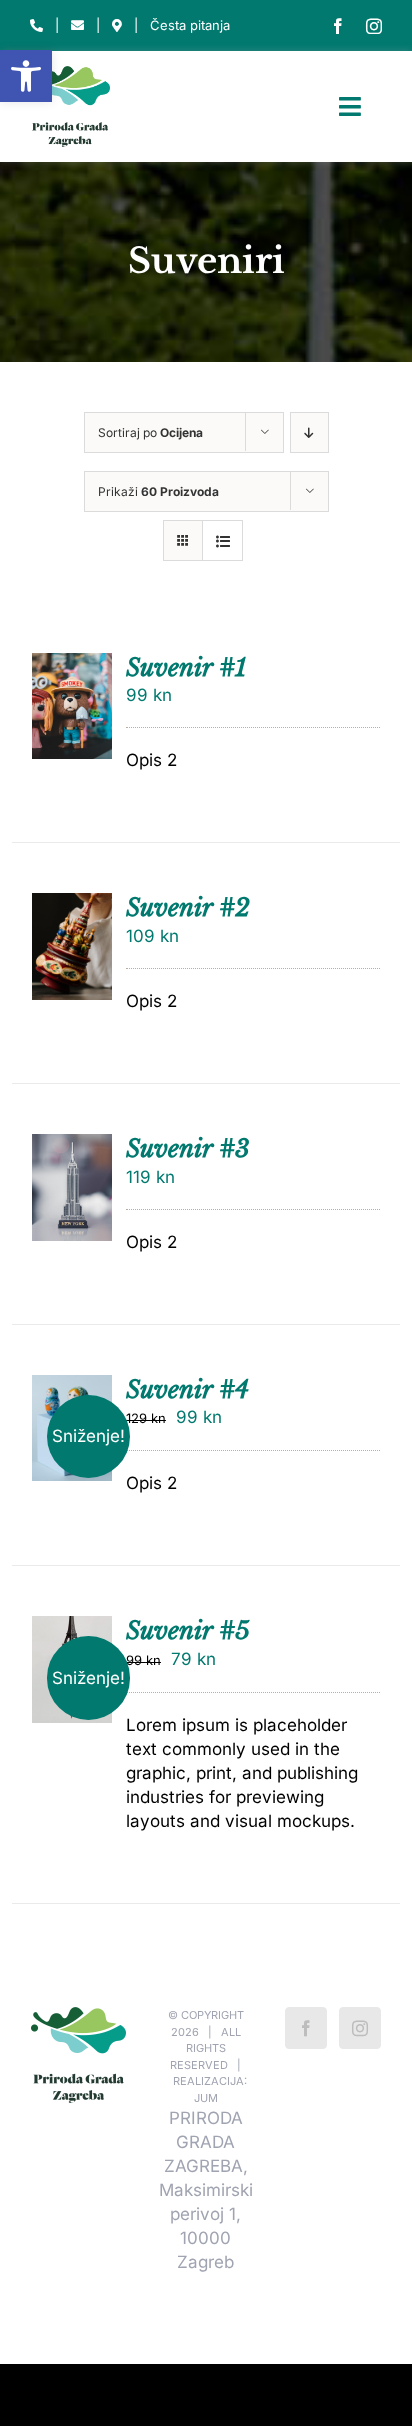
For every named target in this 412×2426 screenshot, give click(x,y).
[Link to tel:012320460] (36, 25)
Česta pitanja (190, 25)
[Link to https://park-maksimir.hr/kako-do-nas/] (117, 25)
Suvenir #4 (187, 1389)
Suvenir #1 (186, 667)
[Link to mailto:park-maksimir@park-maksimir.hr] (77, 25)
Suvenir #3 (188, 1148)
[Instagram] (360, 2028)
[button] (26, 76)
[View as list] (222, 540)
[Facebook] (306, 2028)
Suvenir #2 (188, 907)
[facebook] (338, 26)
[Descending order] (309, 432)
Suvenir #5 (188, 1630)
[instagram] (374, 26)
